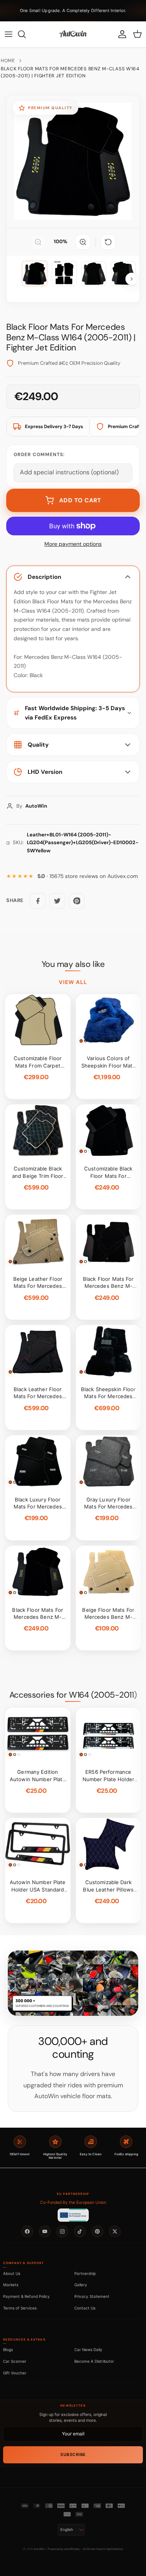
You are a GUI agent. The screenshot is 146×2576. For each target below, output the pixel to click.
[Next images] (132, 279)
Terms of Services (20, 2308)
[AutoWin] (73, 34)
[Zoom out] (38, 242)
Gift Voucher (15, 2373)
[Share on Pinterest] (77, 901)
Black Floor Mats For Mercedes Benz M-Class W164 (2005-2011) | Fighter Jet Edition (70, 72)
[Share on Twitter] (57, 901)
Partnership (85, 2273)
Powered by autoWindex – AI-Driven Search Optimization (85, 2549)
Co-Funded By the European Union (73, 2202)
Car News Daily (88, 2350)
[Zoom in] (83, 242)
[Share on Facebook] (38, 901)
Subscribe (73, 2455)
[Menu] (9, 34)
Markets (11, 2285)
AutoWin (39, 2549)
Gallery (81, 2285)
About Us (12, 2273)
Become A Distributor (94, 2361)
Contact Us (85, 2308)
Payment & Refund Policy (26, 2296)
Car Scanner (15, 2361)
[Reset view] (108, 242)
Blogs (8, 2350)
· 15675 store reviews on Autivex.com (88, 876)
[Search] (26, 34)
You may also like (73, 964)
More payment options (73, 544)
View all (73, 982)
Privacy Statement (92, 2296)
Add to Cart (80, 500)
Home (8, 61)
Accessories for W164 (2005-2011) (73, 1695)
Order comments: (39, 455)
